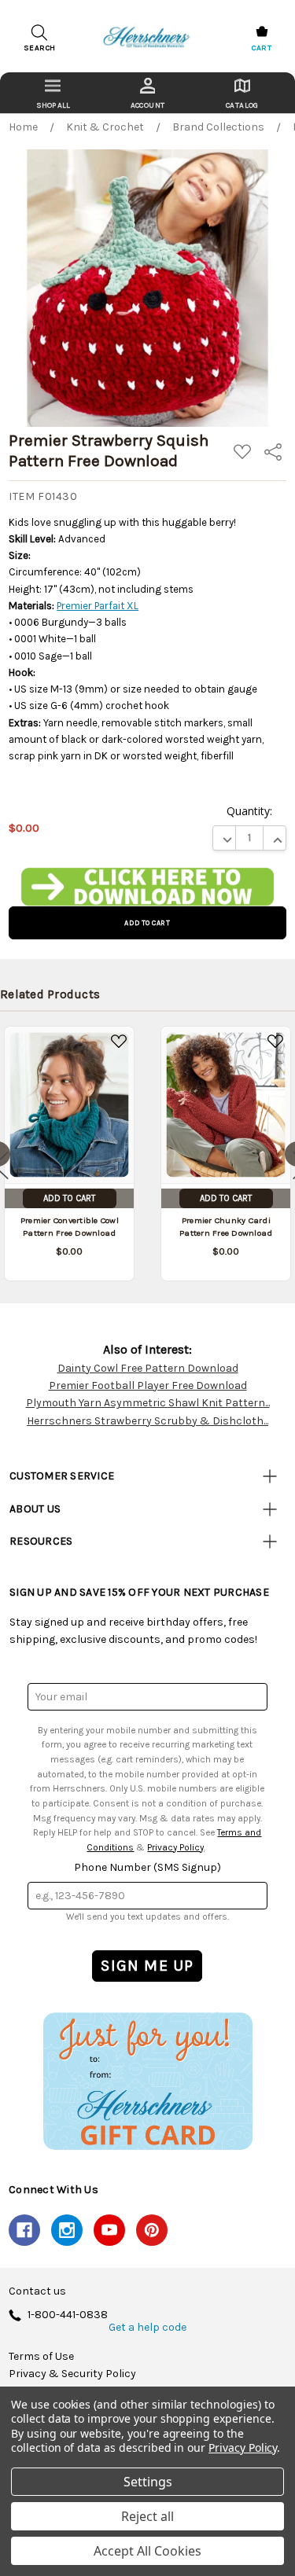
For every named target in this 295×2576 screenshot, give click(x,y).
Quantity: (249, 811)
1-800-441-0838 (68, 2315)
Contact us (37, 2291)
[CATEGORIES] (53, 93)
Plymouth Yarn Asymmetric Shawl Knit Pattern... (148, 1403)
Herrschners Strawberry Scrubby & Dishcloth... (147, 1421)
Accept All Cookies (147, 2551)
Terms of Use (41, 2357)
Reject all (147, 2516)
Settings (148, 2482)
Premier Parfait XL (98, 606)
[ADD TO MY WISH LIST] (119, 1042)
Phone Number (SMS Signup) (147, 1867)
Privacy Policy (175, 1847)
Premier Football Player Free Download (148, 1385)
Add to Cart (69, 1198)
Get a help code (147, 2328)
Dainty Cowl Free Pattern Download (148, 1368)
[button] (148, 887)
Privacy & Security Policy (72, 2374)
